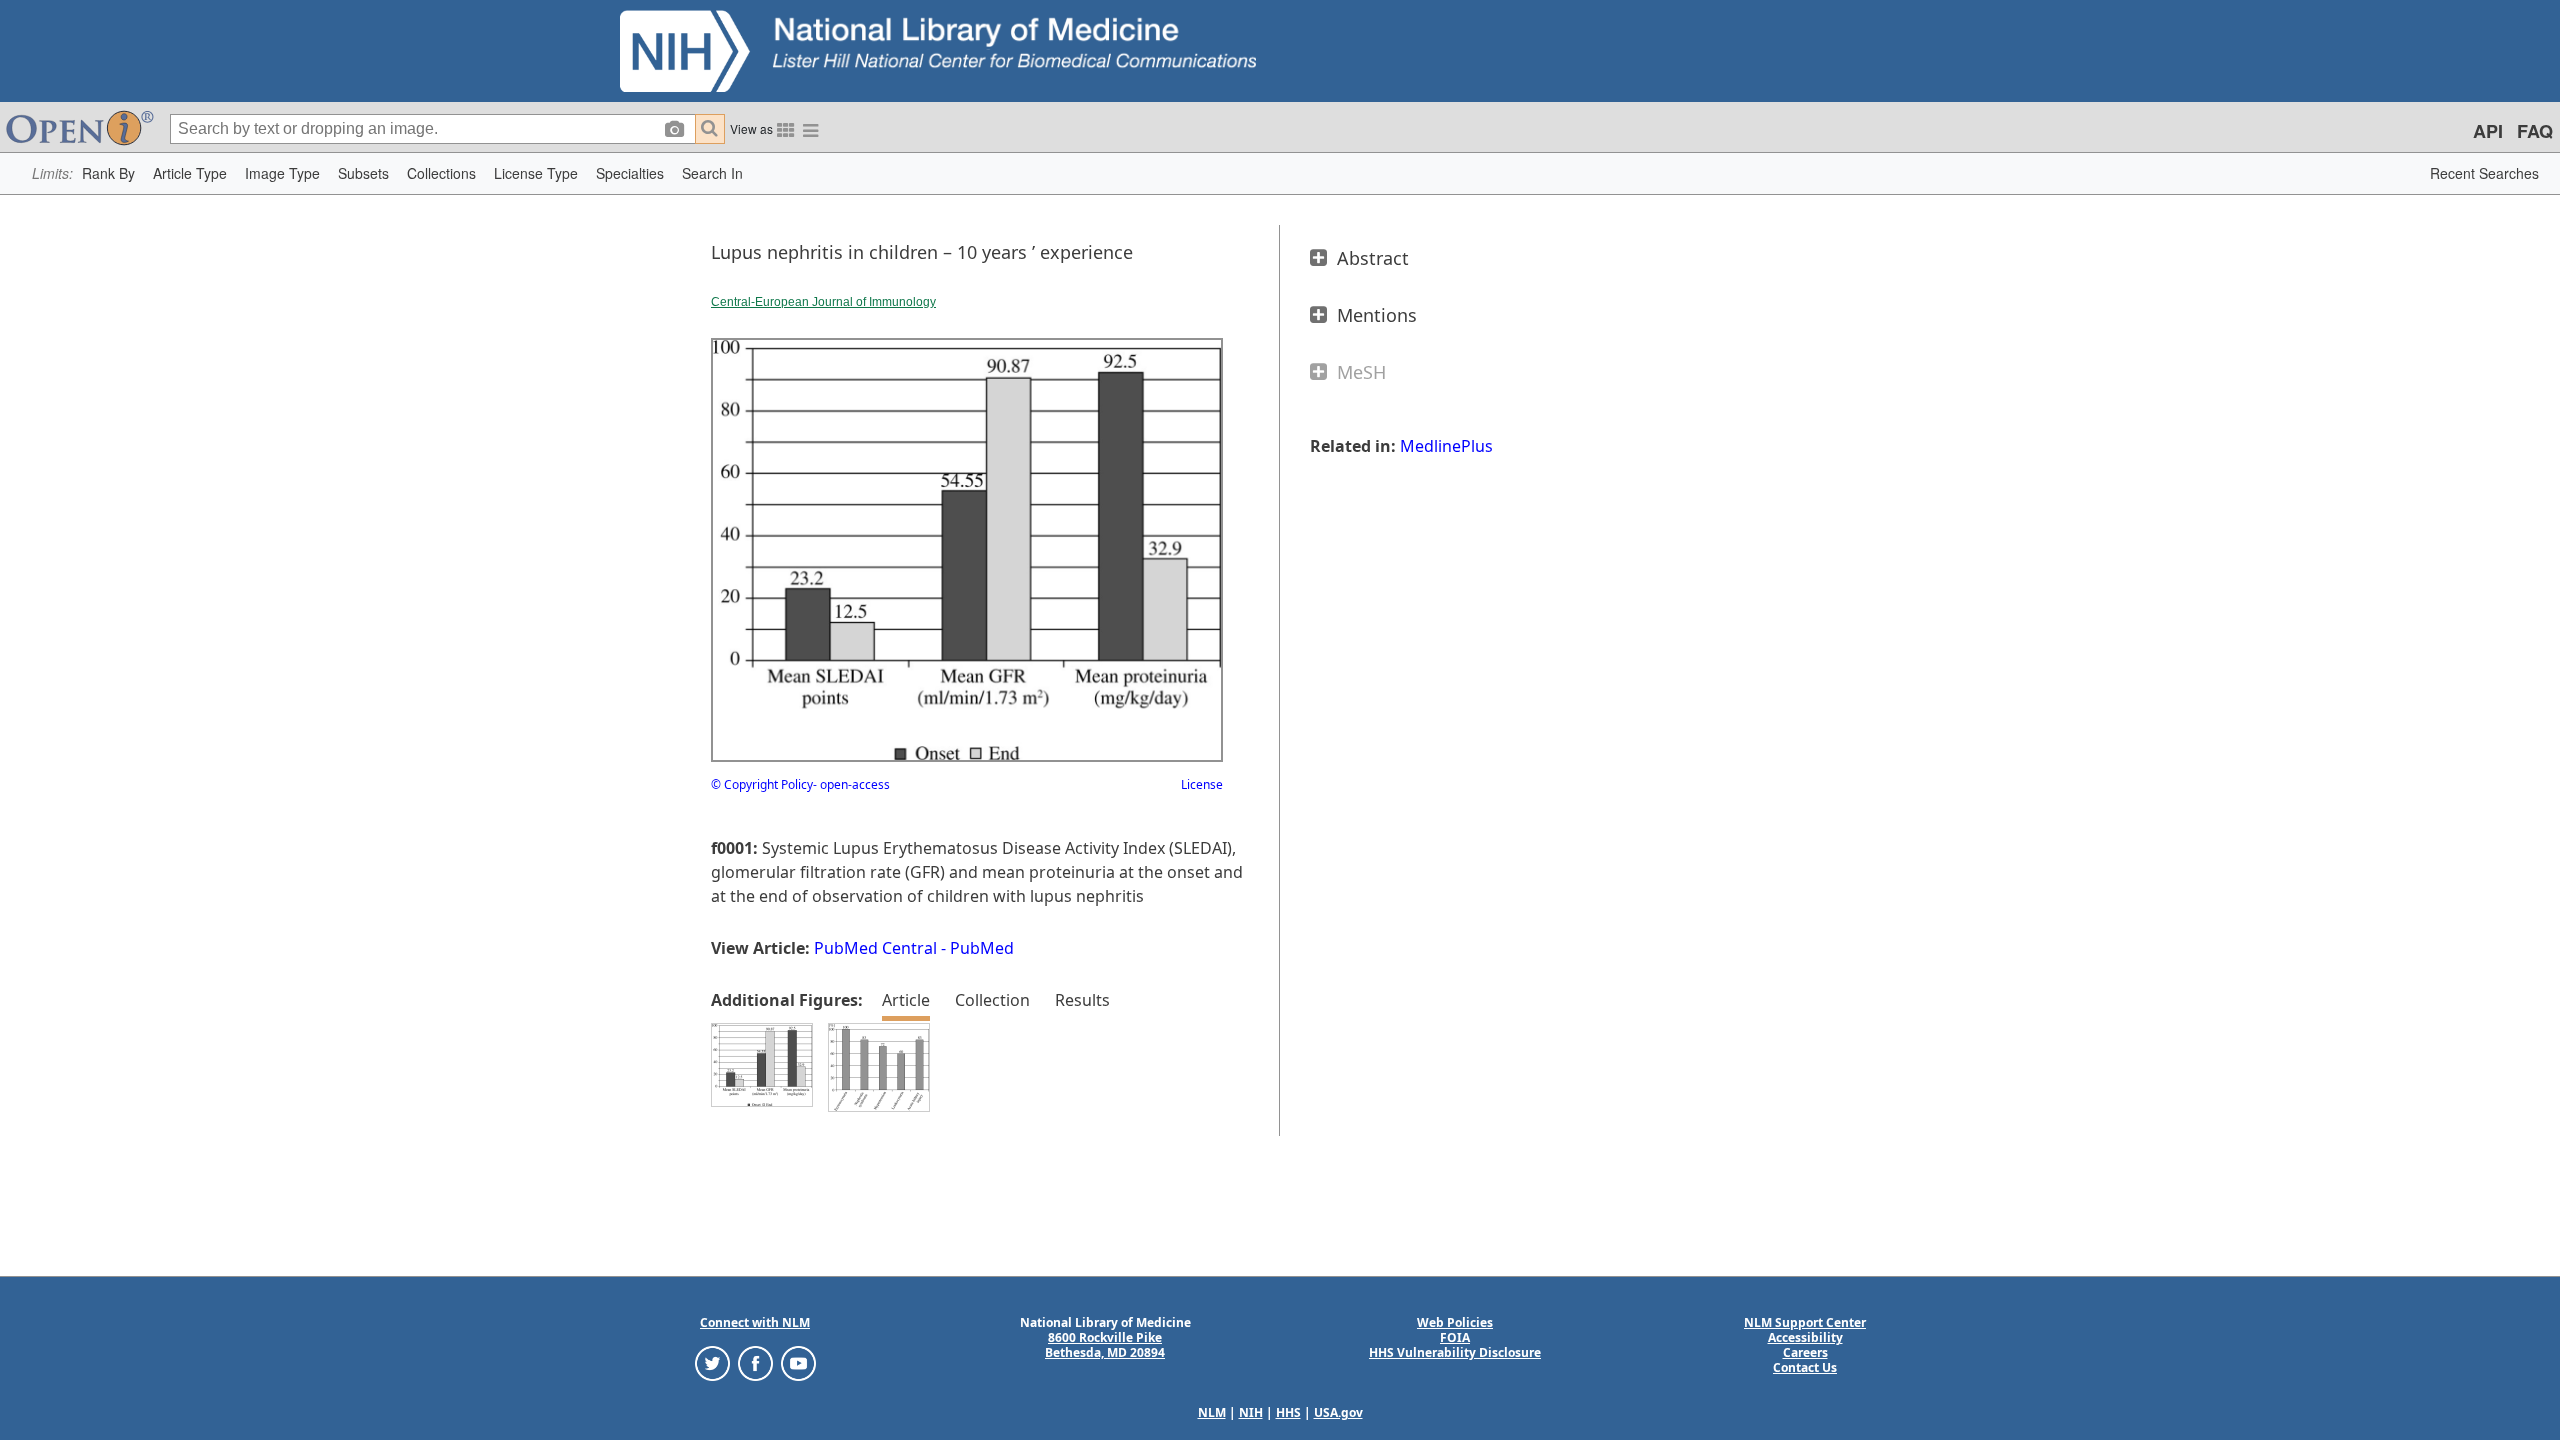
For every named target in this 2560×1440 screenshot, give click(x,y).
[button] (108, 173)
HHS (1288, 1412)
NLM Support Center (1805, 1322)
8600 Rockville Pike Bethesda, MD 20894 (1105, 1345)
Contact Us (1805, 1367)
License (1202, 784)
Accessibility (1805, 1337)
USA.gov (1338, 1412)
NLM (1212, 1412)
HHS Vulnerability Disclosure (1455, 1352)
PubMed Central (875, 948)
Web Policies (1455, 1322)
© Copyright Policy (762, 784)
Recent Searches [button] (2484, 173)
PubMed (982, 948)
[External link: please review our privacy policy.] (712, 1362)
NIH (1251, 1412)
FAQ (2535, 131)
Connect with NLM (755, 1322)
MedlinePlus (1446, 446)
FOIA (1455, 1337)
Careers (1805, 1352)
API (2488, 131)
